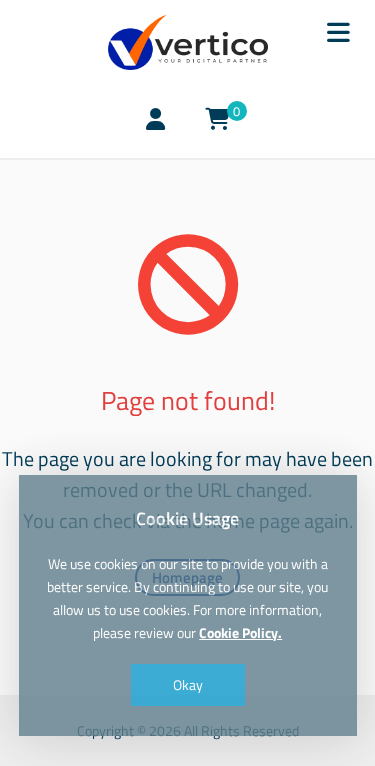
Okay (188, 684)
